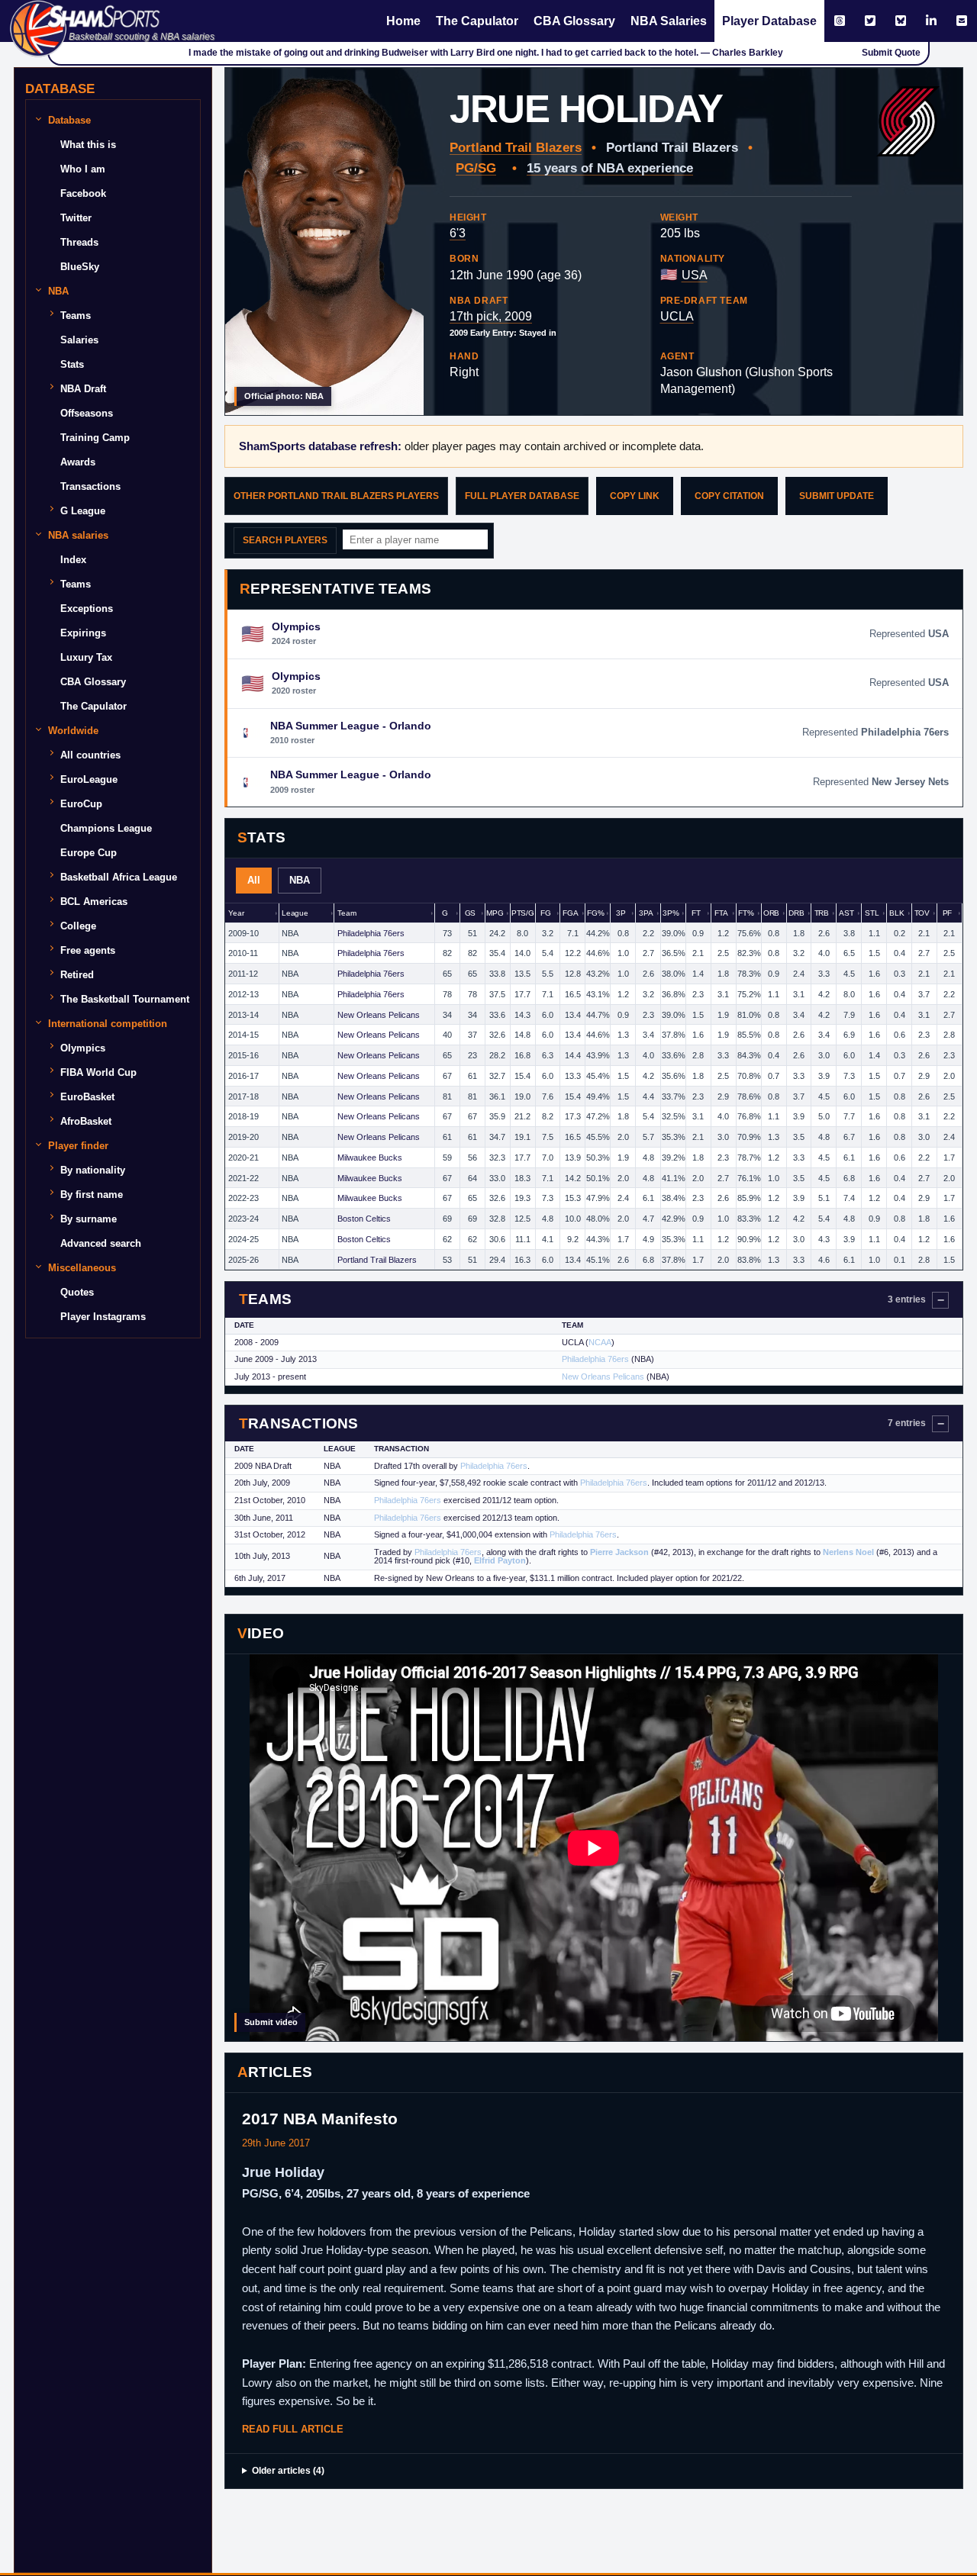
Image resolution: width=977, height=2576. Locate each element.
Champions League (106, 828)
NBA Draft (83, 389)
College (78, 926)
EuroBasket (87, 1097)
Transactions (90, 486)
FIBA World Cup (98, 1072)
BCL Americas (94, 902)
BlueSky (80, 267)
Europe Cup (89, 853)
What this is (88, 145)
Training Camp (95, 438)
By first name (92, 1195)
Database (69, 120)
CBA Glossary (574, 21)
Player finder (78, 1146)
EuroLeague (89, 779)
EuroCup (81, 804)
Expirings (83, 633)
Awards (78, 462)
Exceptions (87, 609)
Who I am (83, 169)
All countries (90, 755)
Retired (77, 975)
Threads (79, 242)
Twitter (76, 218)
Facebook (83, 193)
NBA (58, 291)
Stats (72, 364)
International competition (108, 1024)
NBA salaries (78, 535)
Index (73, 560)
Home (403, 21)
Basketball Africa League (119, 877)
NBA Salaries (669, 21)
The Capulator (477, 21)
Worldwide (73, 731)
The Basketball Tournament (125, 999)
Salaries (79, 340)
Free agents (88, 950)
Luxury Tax (86, 657)
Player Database (769, 21)
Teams (76, 316)
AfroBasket (86, 1121)
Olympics (83, 1048)
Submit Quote (891, 53)
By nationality (93, 1170)
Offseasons (87, 413)
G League (83, 511)
